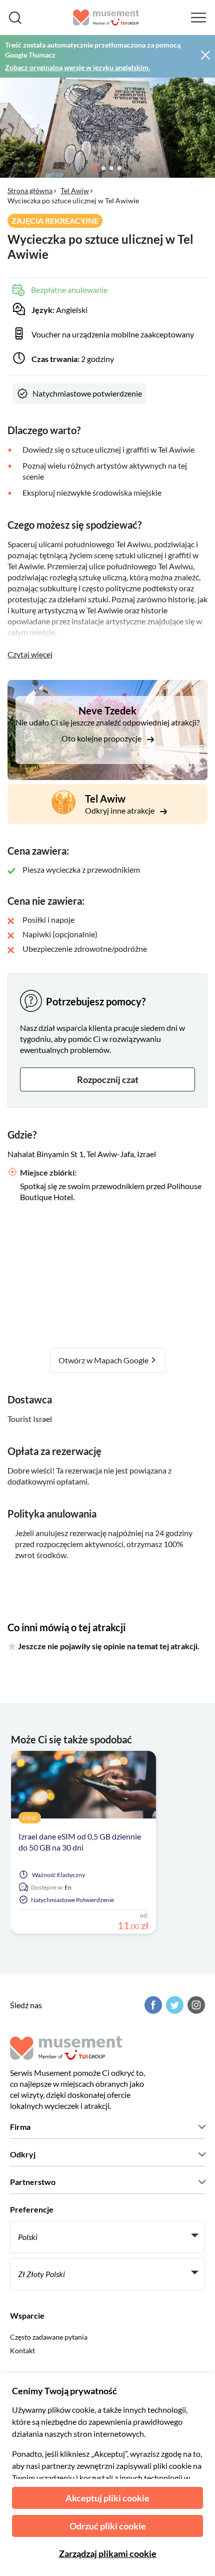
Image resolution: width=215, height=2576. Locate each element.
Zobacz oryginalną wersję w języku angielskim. (77, 67)
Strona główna (30, 191)
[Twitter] (173, 2005)
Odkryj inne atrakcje (120, 810)
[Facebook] (152, 2005)
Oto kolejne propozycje (102, 738)
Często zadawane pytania (49, 2337)
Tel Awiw (75, 191)
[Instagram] (195, 2005)
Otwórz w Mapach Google (104, 1360)
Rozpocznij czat (108, 1079)
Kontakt (22, 2350)
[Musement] (106, 18)
